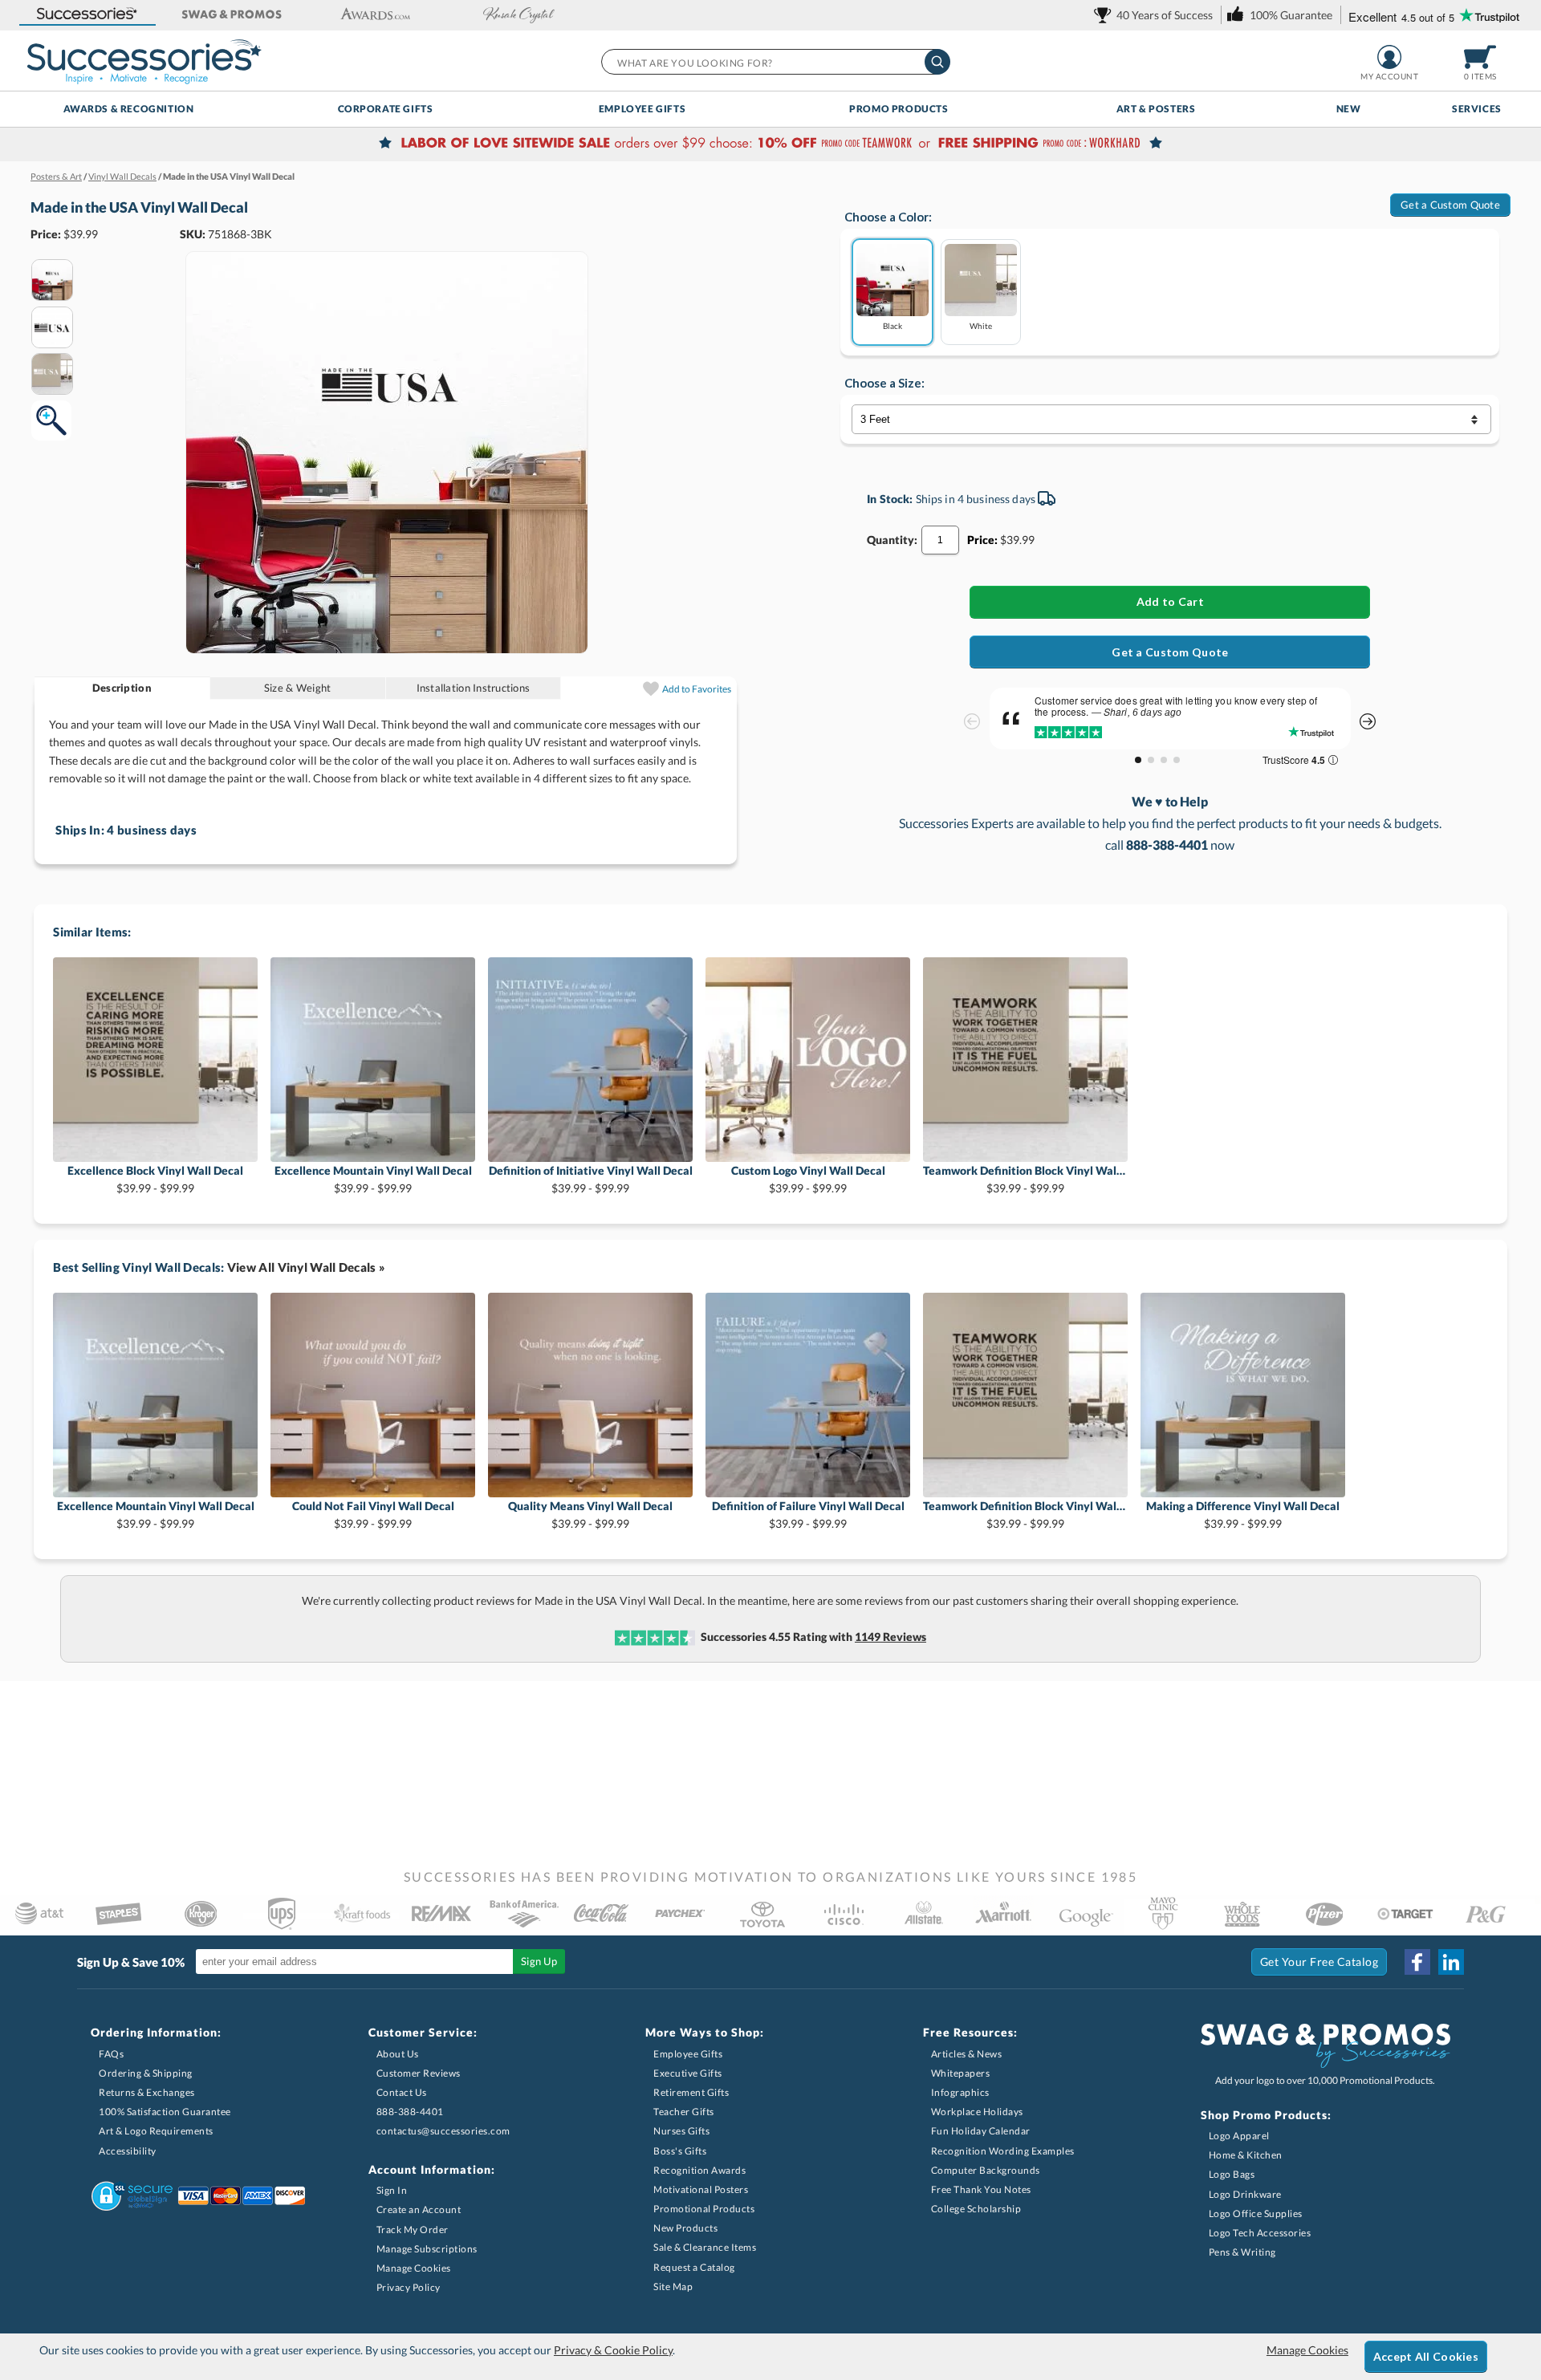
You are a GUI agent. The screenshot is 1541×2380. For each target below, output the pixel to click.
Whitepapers (961, 2073)
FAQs (111, 2054)
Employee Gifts (642, 109)
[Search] (937, 62)
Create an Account (419, 2209)
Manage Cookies (414, 2268)
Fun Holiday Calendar (981, 2131)
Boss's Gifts (680, 2151)
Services (1477, 109)
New (1349, 109)
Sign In (392, 2190)
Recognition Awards (699, 2170)
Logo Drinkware (1245, 2194)
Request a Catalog (694, 2267)
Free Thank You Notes (981, 2189)
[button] (87, 15)
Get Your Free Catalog (1319, 1962)
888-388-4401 (410, 2112)
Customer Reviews (419, 2073)
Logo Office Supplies (1256, 2213)
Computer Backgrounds (986, 2170)
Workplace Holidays (977, 2112)
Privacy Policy (409, 2287)
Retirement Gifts (691, 2092)
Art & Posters (1156, 109)
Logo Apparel (1239, 2136)
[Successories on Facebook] (1417, 1962)
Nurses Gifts (681, 2131)
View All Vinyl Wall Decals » (306, 1267)
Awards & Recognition (129, 109)
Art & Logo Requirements (156, 2131)
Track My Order (413, 2230)
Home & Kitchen (1246, 2155)
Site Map (673, 2287)
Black (892, 325)
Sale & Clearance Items (705, 2247)
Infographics (960, 2092)
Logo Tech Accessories (1260, 2233)
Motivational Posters (701, 2189)
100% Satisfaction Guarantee (165, 2112)
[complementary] (770, 144)
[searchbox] (775, 62)
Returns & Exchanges (147, 2092)
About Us (398, 2054)
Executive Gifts (688, 2073)
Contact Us (402, 2092)
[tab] (122, 688)
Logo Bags (1232, 2174)
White (981, 325)
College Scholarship (976, 2209)
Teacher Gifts (684, 2112)
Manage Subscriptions (427, 2249)
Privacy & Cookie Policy (613, 2350)
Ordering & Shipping (146, 2073)
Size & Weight (297, 688)
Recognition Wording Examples (1003, 2151)
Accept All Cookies (1426, 2356)
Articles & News (967, 2054)
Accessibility (128, 2151)
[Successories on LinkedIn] (1451, 1962)
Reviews (890, 1637)
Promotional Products (704, 2209)
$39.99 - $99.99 (155, 1179)
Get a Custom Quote (1450, 205)
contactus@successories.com (443, 2131)
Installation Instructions (474, 688)
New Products (685, 2228)
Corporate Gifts (386, 109)
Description (122, 688)
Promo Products (899, 109)
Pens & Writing (1242, 2252)
